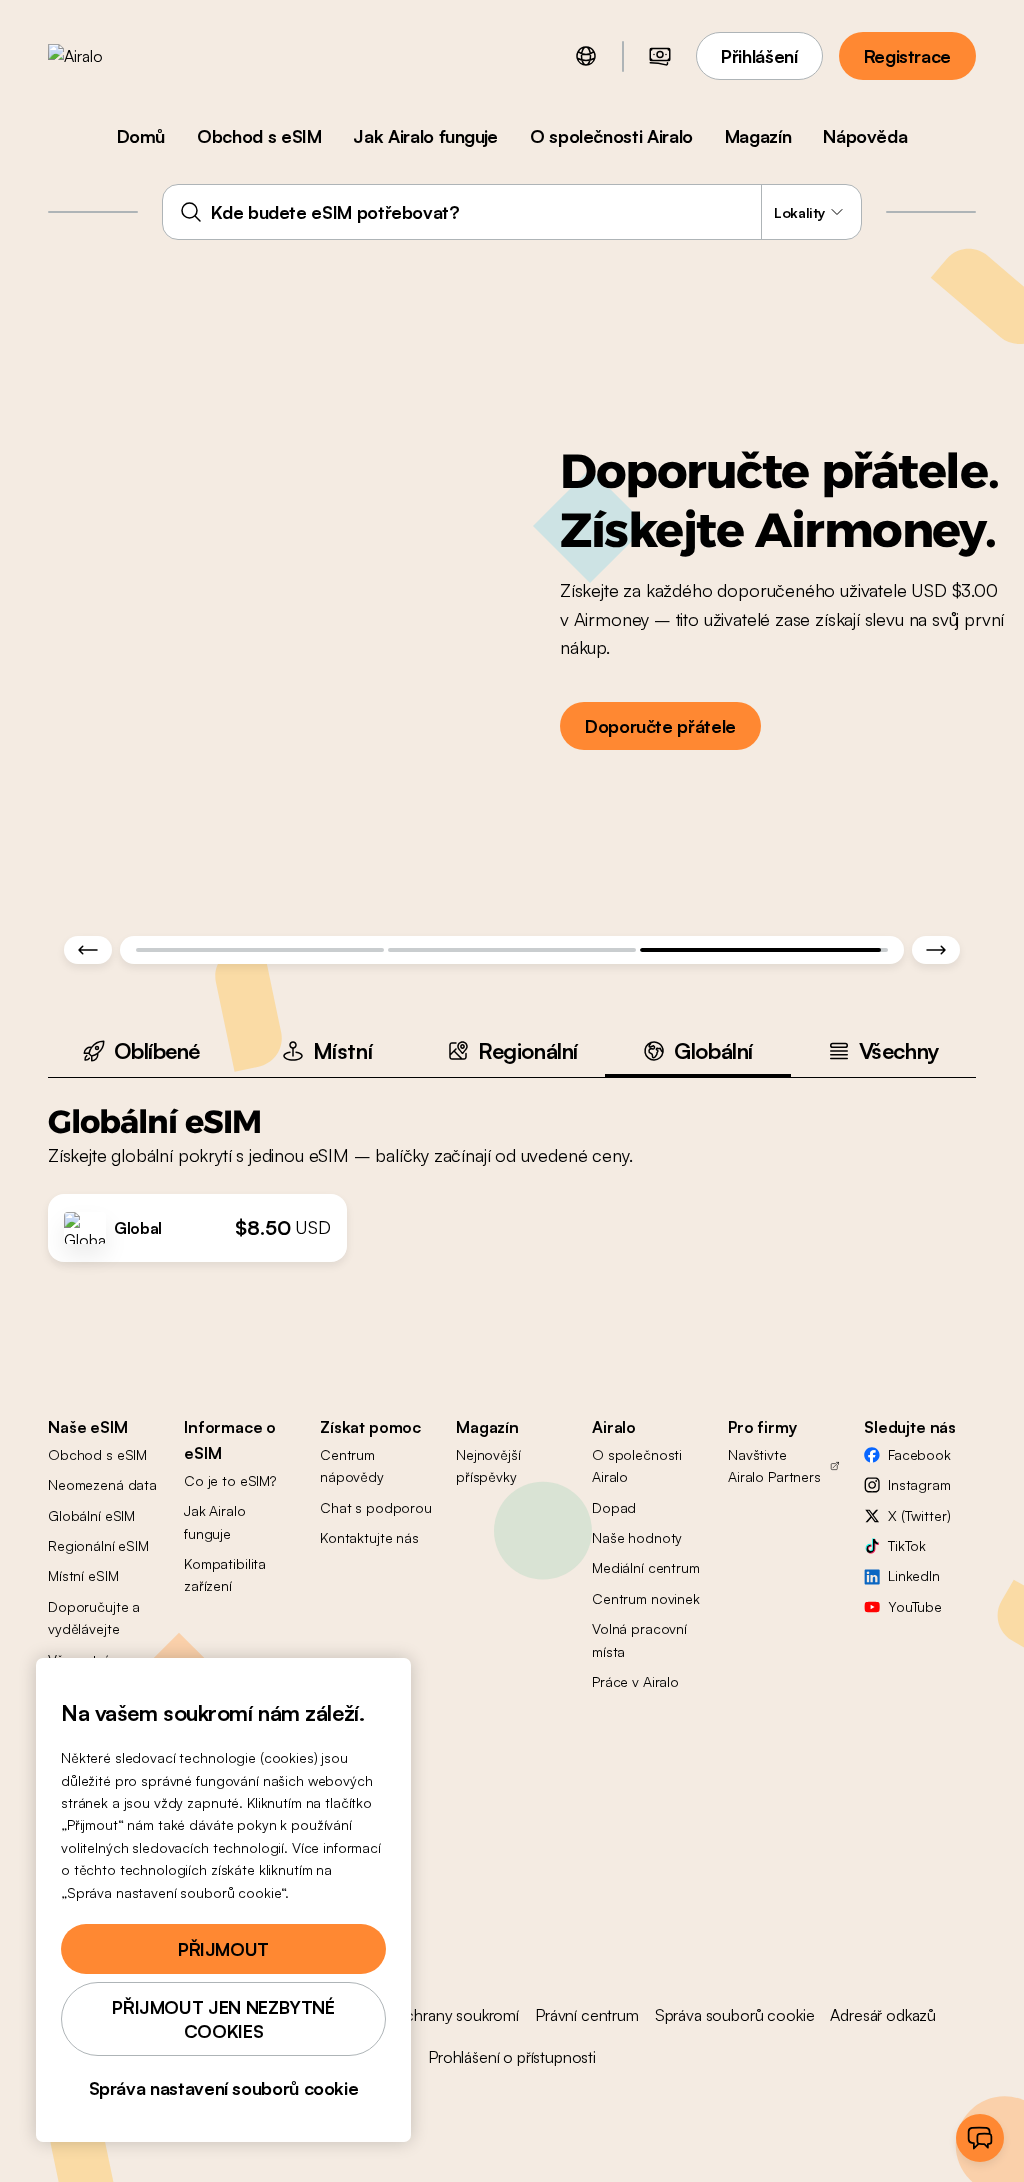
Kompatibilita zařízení (225, 1574)
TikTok (907, 1545)
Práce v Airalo (635, 1681)
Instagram (919, 1484)
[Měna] (660, 56)
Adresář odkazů (883, 2015)
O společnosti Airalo (611, 136)
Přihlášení (759, 56)
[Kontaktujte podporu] (980, 2138)
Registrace (907, 56)
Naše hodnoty (637, 1537)
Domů (141, 136)
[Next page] (936, 950)
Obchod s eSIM (259, 136)
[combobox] (511, 212)
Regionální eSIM (98, 1545)
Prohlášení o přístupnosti (512, 2057)
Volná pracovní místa (639, 1639)
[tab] (141, 1050)
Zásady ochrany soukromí (431, 2015)
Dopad (614, 1507)
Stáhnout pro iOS (800, 674)
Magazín (758, 136)
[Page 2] (512, 950)
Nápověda (865, 136)
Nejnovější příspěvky (488, 1465)
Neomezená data (102, 1484)
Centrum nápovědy (352, 1465)
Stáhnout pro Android (800, 815)
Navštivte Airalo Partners (774, 1465)
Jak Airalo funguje (425, 136)
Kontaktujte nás (369, 1537)
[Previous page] (88, 950)
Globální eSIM (91, 1515)
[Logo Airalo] (107, 56)
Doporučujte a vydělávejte (94, 1617)
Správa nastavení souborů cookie (224, 2088)
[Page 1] (260, 950)
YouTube (915, 1606)
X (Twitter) (919, 1515)
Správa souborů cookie (735, 2015)
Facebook (919, 1454)
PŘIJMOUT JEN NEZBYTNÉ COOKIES (223, 2019)
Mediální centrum (646, 1567)
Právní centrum (587, 2015)
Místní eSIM (83, 1575)
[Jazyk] (586, 56)
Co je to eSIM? (230, 1480)
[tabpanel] (512, 1170)
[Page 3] (764, 950)
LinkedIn (914, 1575)
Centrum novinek (646, 1598)
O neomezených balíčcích (784, 560)
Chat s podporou (376, 1507)
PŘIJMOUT (223, 1949)
